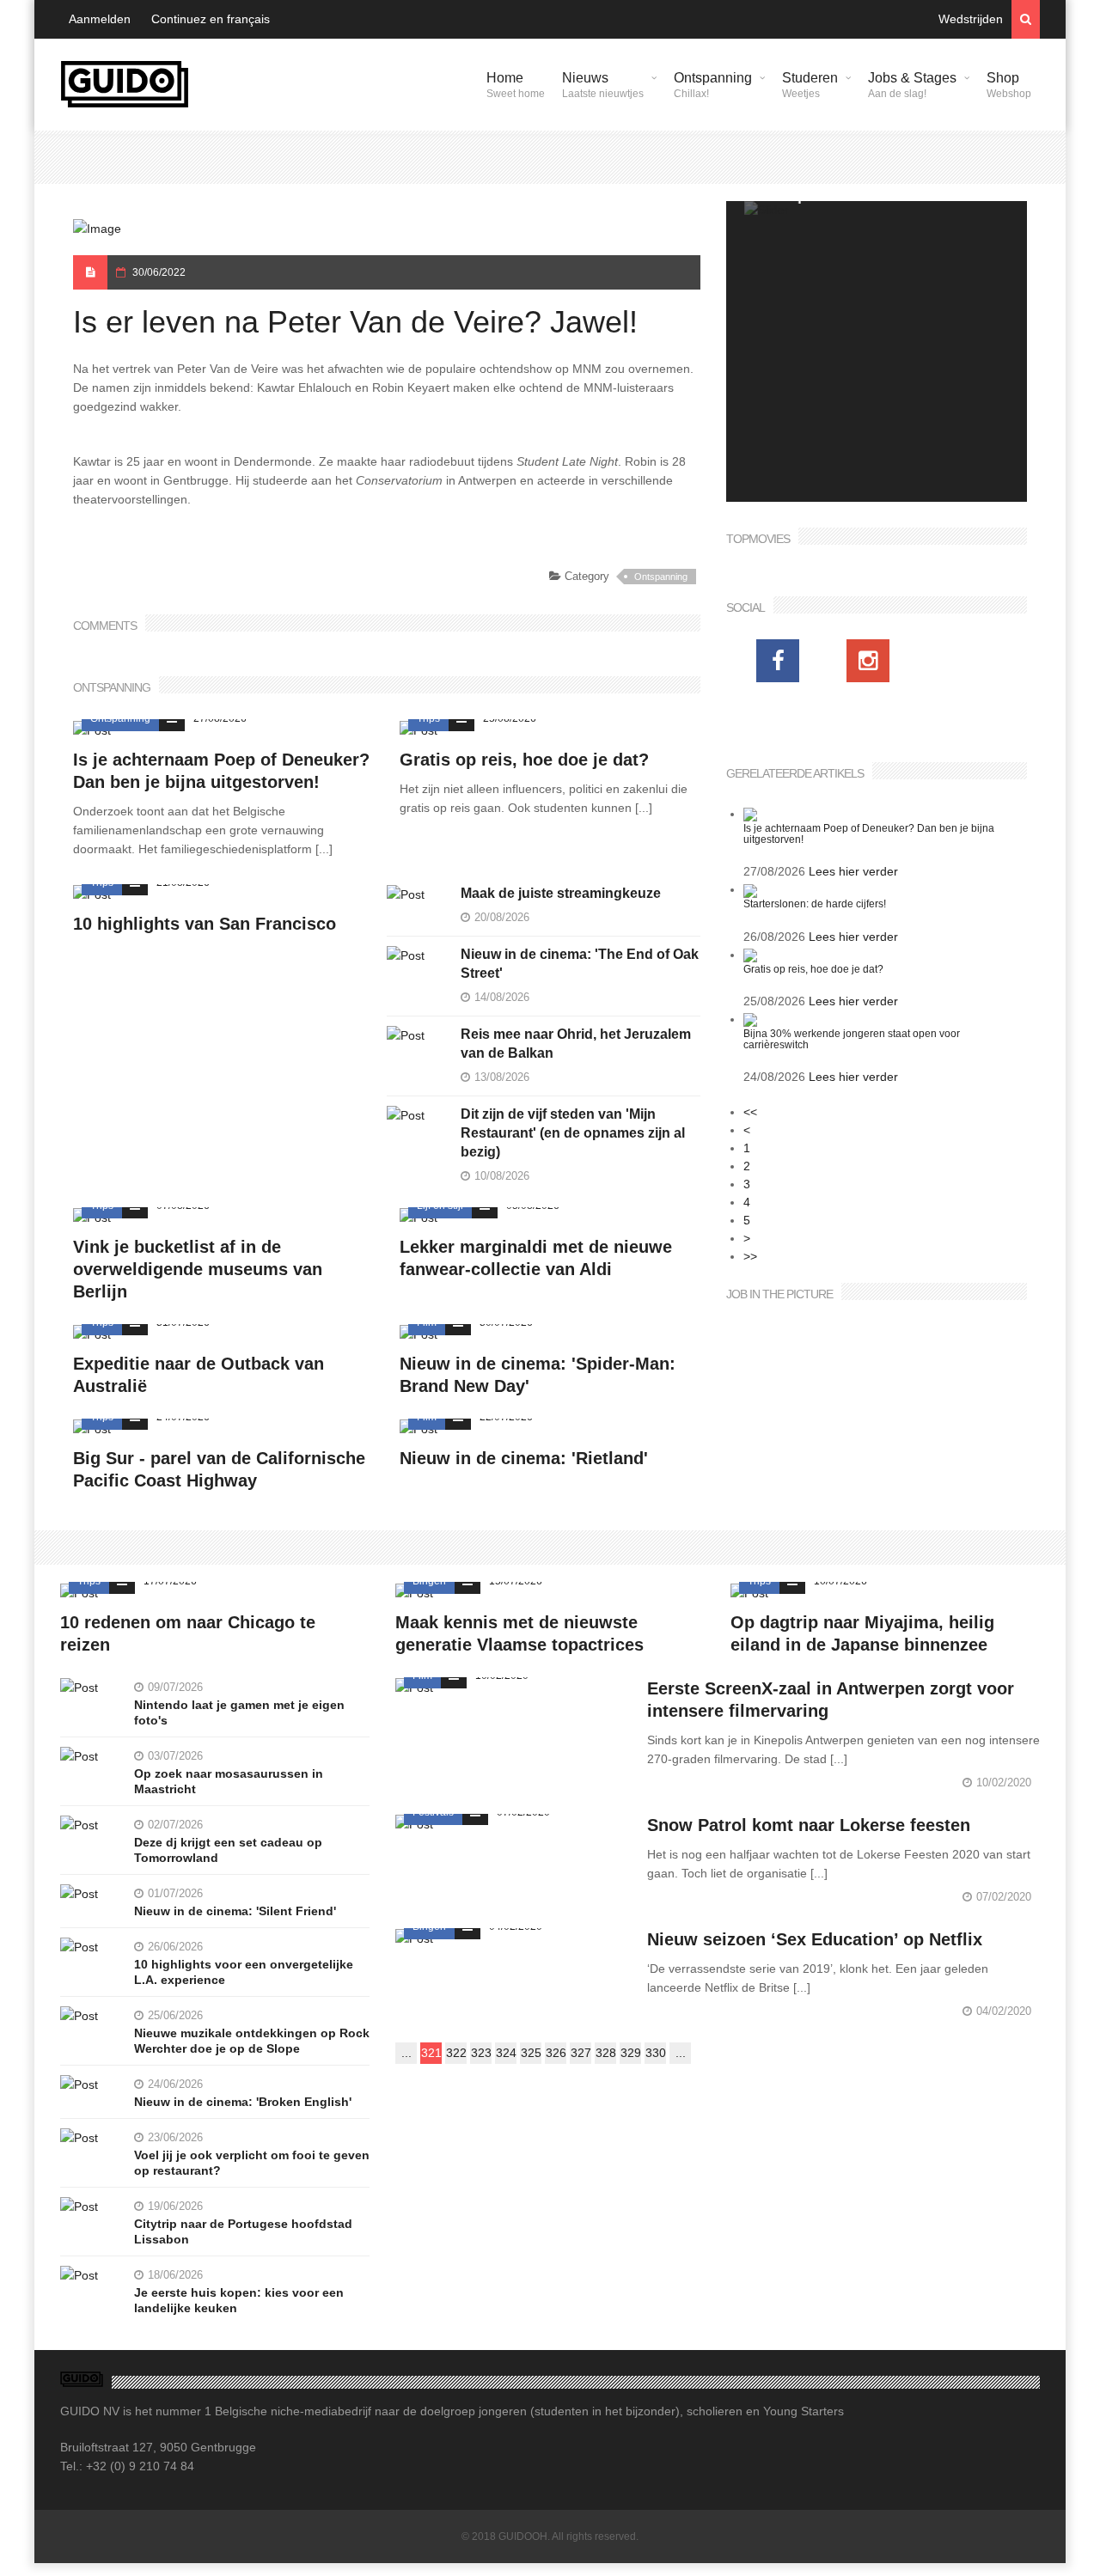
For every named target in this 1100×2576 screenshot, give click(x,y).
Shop (1009, 85)
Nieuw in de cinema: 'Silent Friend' (235, 1911)
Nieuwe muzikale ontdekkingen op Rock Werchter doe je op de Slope (252, 2041)
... (406, 2053)
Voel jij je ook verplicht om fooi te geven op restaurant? (252, 2163)
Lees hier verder (853, 871)
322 (456, 2053)
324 (506, 2053)
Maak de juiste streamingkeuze (561, 893)
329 (631, 2053)
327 (581, 2053)
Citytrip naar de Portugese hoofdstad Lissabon (243, 2231)
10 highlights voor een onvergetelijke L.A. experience (244, 1972)
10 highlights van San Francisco (205, 924)
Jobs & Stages (912, 85)
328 (606, 2053)
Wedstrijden (971, 19)
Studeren (810, 85)
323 (481, 2053)
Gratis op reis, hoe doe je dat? (524, 760)
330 (656, 2053)
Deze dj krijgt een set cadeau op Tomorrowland (228, 1850)
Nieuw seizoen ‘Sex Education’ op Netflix (815, 1939)
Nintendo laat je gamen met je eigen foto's (239, 1712)
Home (516, 85)
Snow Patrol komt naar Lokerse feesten (809, 1825)
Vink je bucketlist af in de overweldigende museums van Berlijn (198, 1269)
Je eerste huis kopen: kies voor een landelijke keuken (239, 2300)
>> (750, 1256)
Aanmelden (100, 19)
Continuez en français (211, 19)
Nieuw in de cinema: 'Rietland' (524, 1458)
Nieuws (603, 85)
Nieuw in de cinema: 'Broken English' (243, 2102)
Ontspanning (713, 85)
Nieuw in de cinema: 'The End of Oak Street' (580, 964)
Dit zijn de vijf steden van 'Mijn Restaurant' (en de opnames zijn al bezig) (573, 1133)
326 (556, 2053)
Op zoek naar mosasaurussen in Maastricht (229, 1781)
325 (531, 2053)
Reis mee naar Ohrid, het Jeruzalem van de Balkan (576, 1044)
